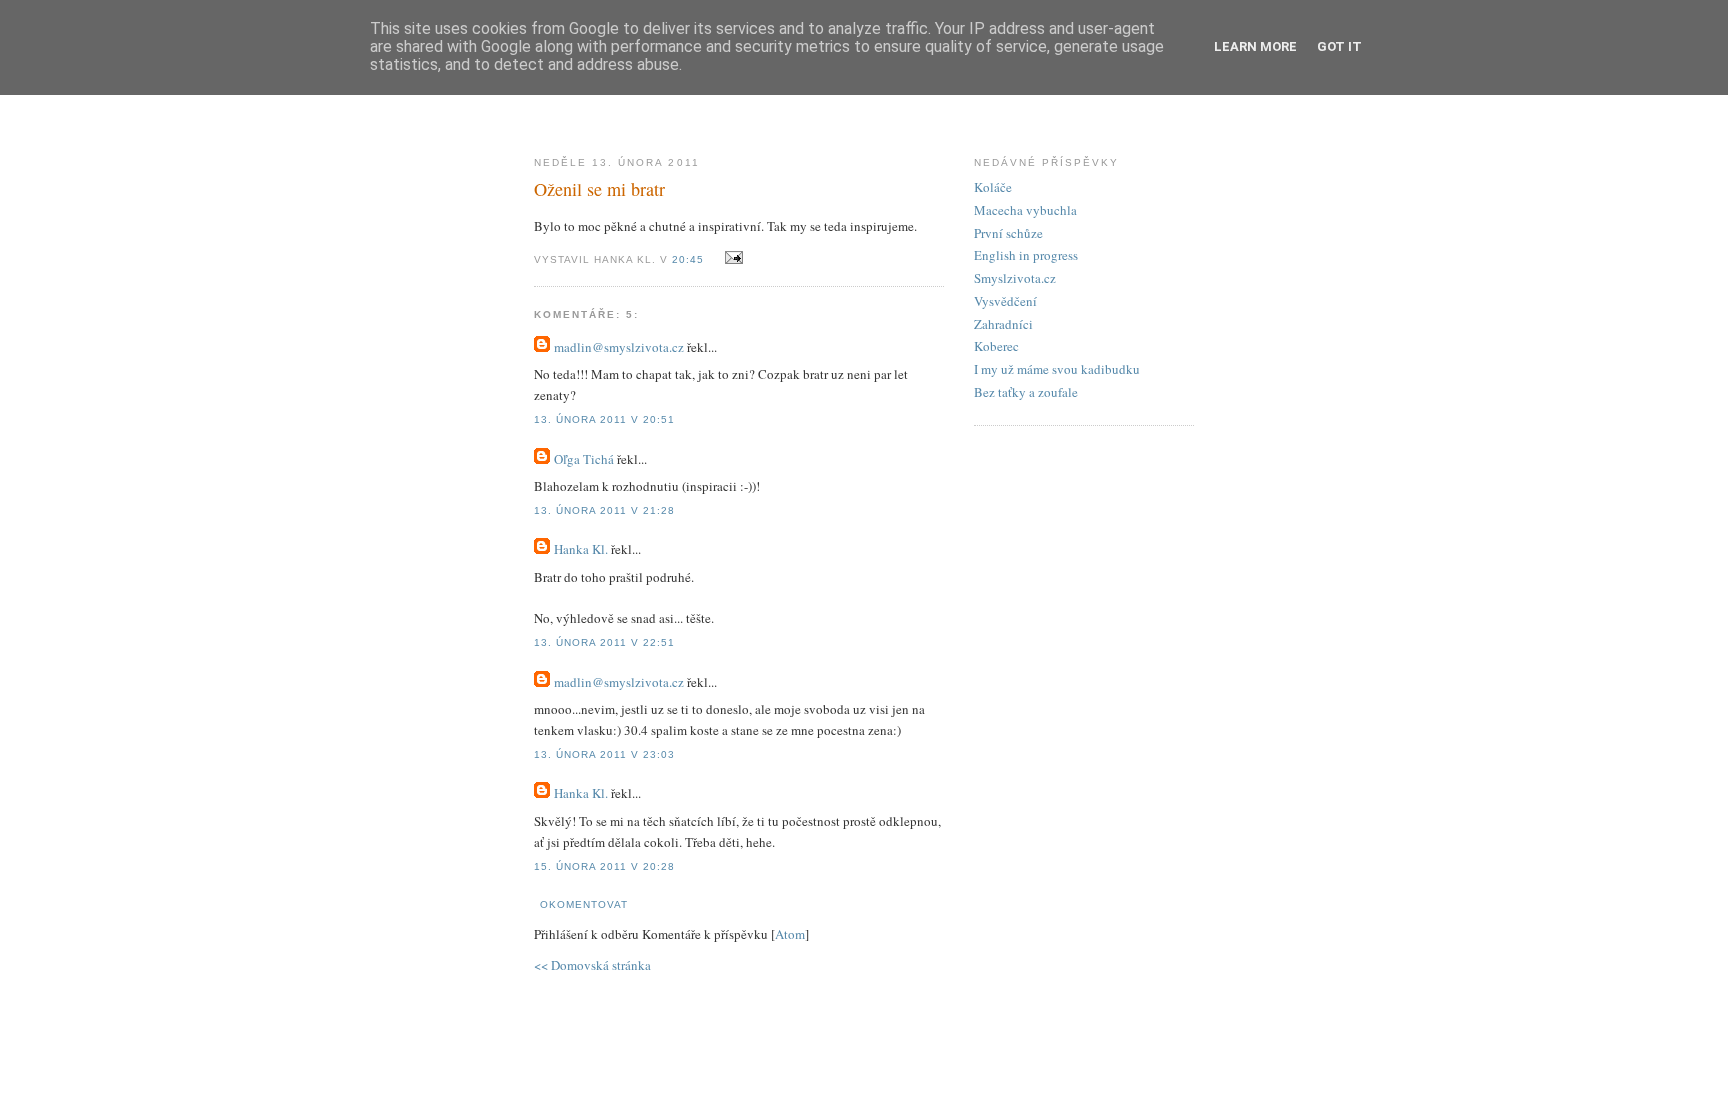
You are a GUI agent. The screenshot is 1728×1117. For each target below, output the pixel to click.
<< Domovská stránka (592, 965)
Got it (1339, 46)
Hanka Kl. (581, 549)
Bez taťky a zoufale (1026, 392)
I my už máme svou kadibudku (1057, 369)
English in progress (1026, 255)
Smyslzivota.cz (1015, 278)
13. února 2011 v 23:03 (604, 754)
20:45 (690, 259)
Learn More (1255, 46)
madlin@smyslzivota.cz (619, 347)
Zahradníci (1003, 324)
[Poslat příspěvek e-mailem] (730, 258)
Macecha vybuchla (1025, 210)
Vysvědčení (1005, 301)
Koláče (993, 187)
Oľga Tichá (584, 459)
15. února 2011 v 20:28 (604, 866)
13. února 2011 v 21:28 (604, 510)
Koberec (996, 346)
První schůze (1008, 233)
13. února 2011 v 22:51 (604, 642)
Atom (790, 934)
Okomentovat (584, 904)
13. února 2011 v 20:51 (604, 419)
